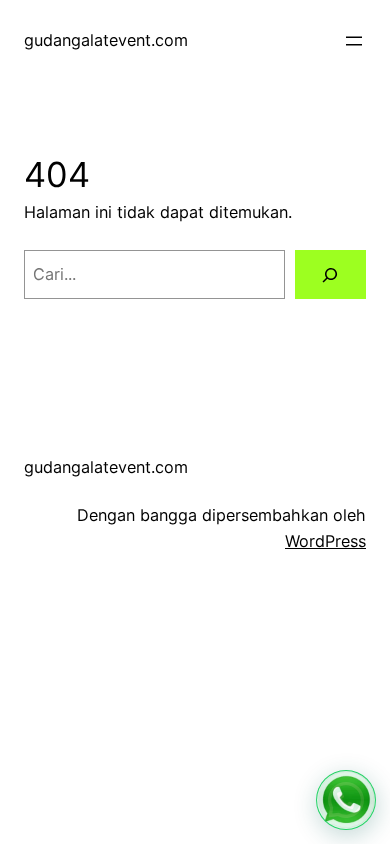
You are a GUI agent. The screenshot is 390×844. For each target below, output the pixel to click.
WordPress (325, 541)
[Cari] (330, 275)
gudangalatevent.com (106, 40)
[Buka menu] (354, 41)
